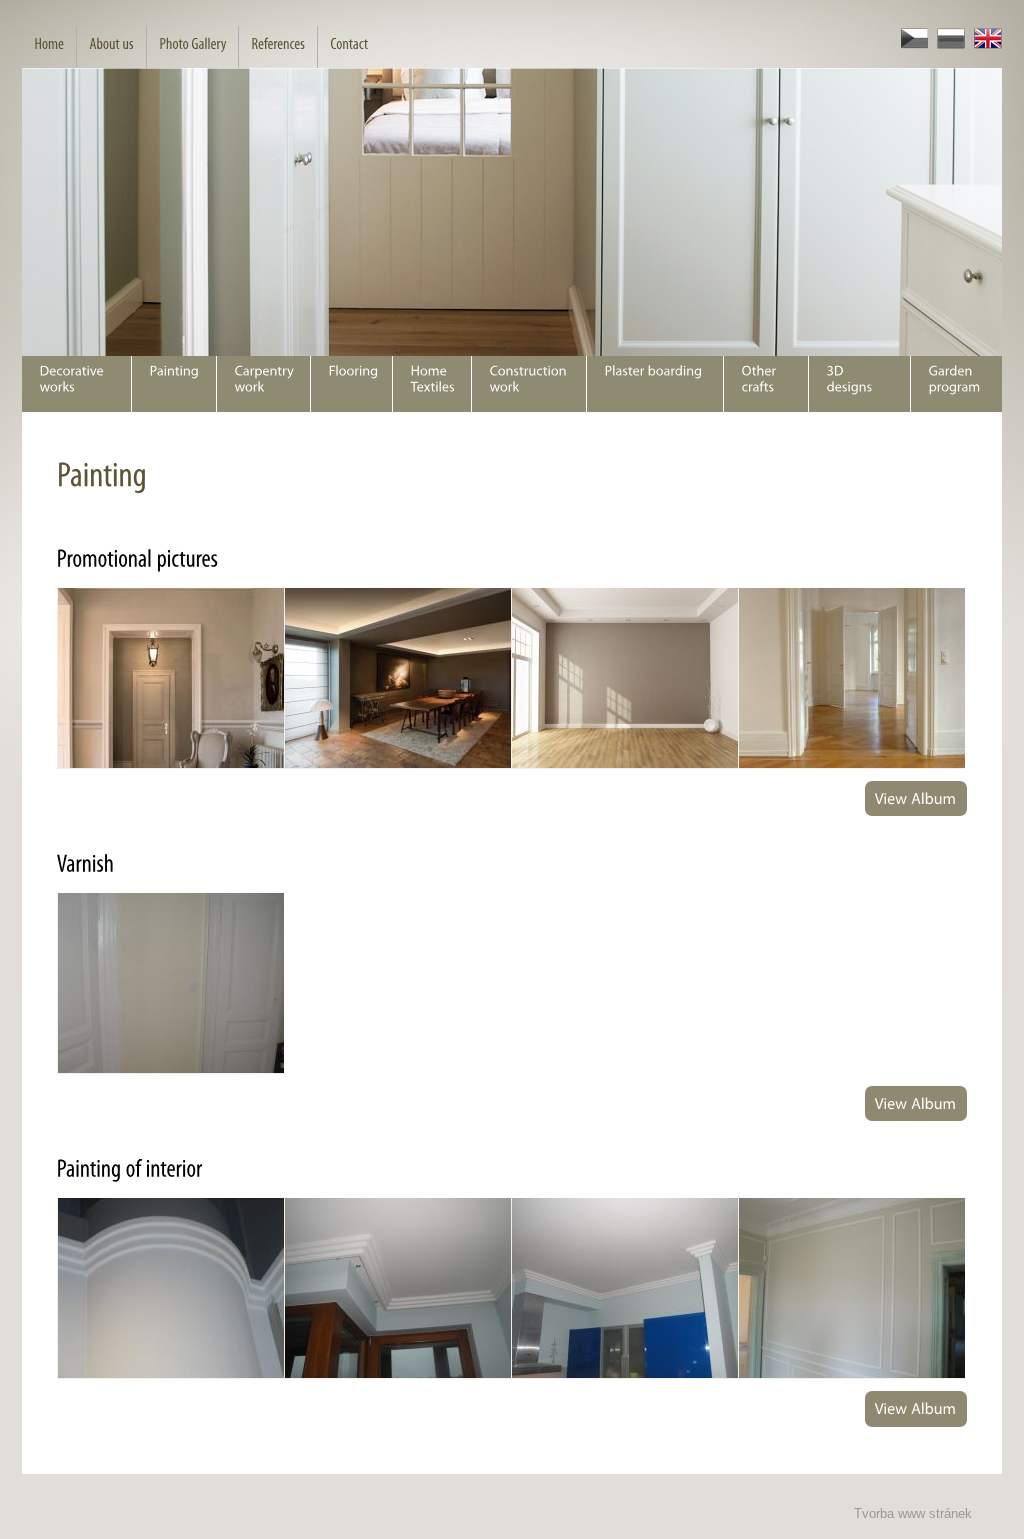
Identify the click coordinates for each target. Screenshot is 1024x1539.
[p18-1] (397, 678)
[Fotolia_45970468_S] (851, 678)
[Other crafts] (765, 384)
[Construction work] (528, 384)
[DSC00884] (851, 1288)
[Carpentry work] (263, 384)
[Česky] (910, 44)
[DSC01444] (170, 983)
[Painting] (173, 384)
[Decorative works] (76, 384)
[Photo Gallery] (192, 47)
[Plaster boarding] (654, 384)
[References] (277, 47)
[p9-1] (170, 678)
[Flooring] (351, 384)
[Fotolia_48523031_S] (624, 678)
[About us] (111, 47)
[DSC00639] (624, 1288)
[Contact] (348, 47)
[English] (983, 44)
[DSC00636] (397, 1288)
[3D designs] (859, 384)
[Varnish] (86, 863)
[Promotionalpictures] (138, 558)
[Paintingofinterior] (130, 1168)
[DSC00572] (170, 1288)
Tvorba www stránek (913, 1513)
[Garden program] (956, 384)
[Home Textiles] (431, 384)
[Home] (49, 47)
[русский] (946, 44)
